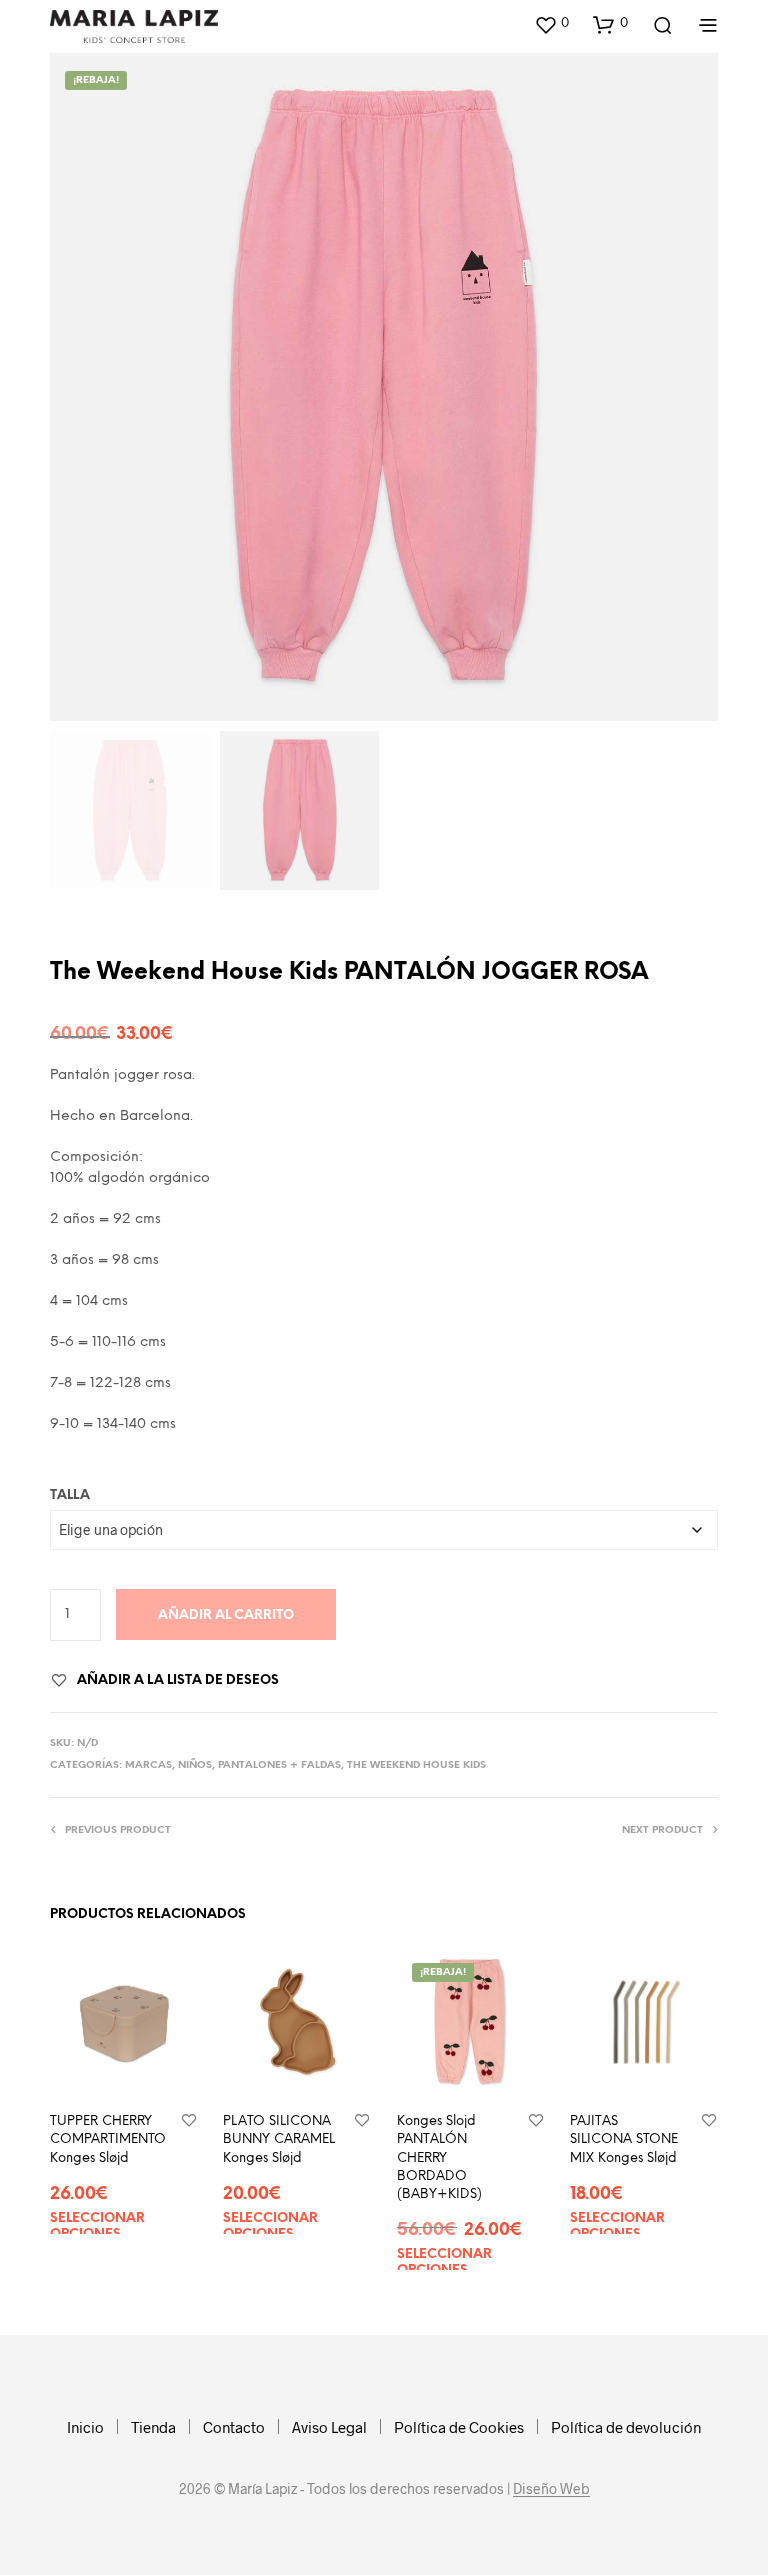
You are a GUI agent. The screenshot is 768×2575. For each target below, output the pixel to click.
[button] (551, 24)
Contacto (234, 2427)
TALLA (70, 1495)
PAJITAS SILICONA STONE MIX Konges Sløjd (624, 2139)
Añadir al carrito (226, 1615)
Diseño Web (551, 2489)
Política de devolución (626, 2427)
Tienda (153, 2427)
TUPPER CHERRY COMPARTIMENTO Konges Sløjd (108, 2139)
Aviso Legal (329, 2427)
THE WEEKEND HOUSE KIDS (416, 1765)
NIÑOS (195, 1765)
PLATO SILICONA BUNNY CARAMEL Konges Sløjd (279, 2139)
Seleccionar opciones (97, 2226)
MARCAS (148, 1765)
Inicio (85, 2427)
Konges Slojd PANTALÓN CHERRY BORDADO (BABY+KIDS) (439, 2158)
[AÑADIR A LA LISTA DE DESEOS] (189, 2121)
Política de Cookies (459, 2427)
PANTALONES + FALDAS (279, 1765)
